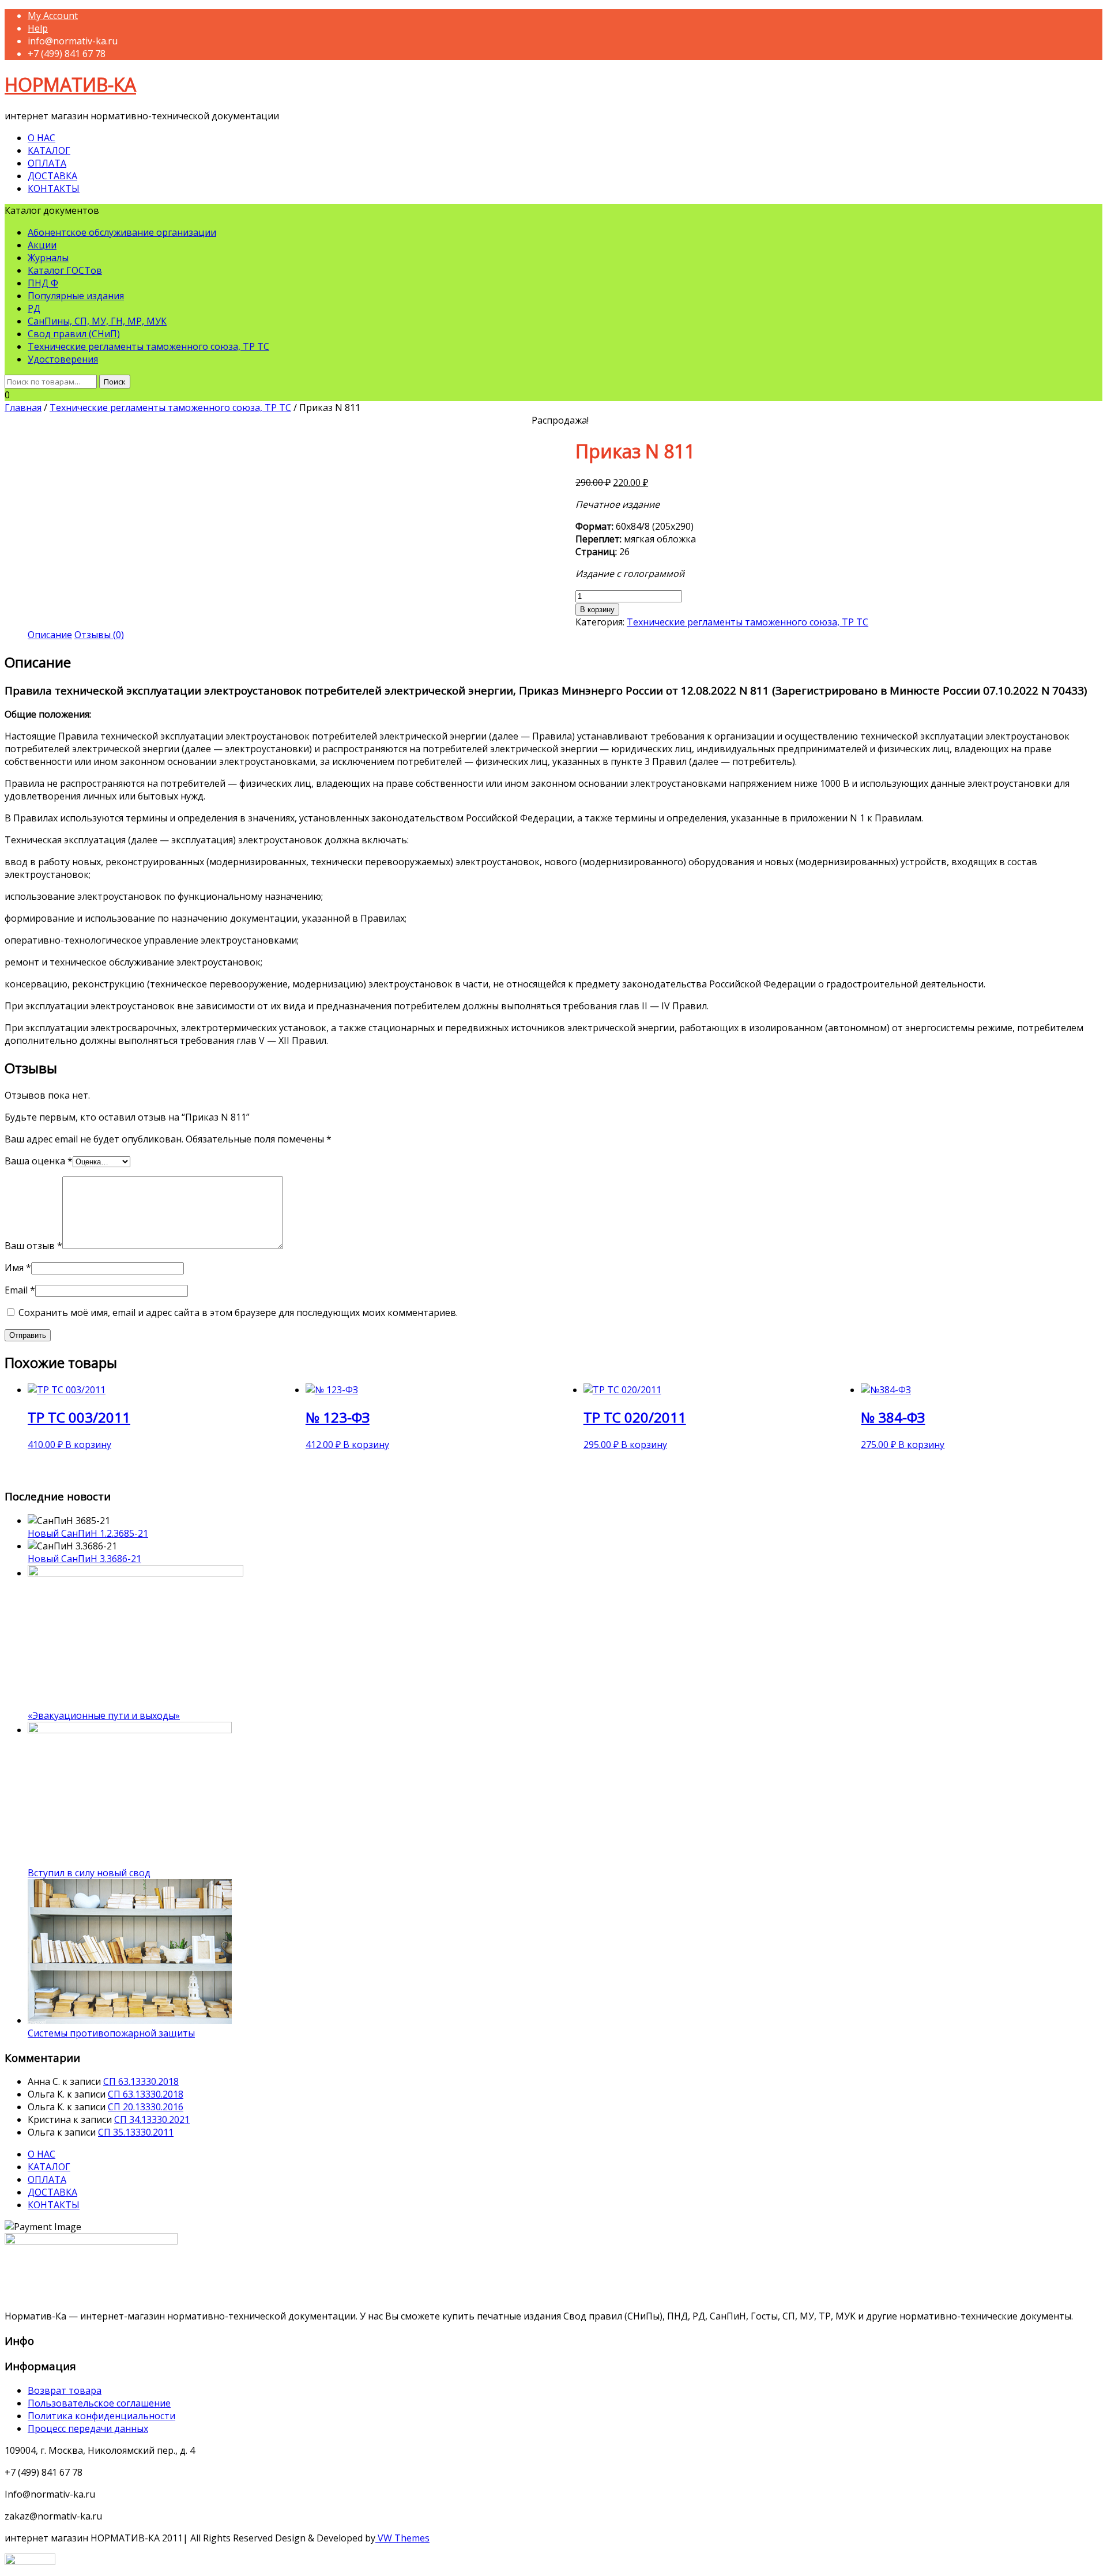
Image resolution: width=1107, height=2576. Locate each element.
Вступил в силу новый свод (89, 1873)
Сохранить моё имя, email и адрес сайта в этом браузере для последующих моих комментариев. (238, 1312)
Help (38, 28)
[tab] (50, 635)
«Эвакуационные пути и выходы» (104, 1715)
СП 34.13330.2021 (152, 2119)
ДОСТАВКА (52, 176)
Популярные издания (76, 296)
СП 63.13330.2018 (141, 2081)
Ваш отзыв (33, 1246)
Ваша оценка (39, 1161)
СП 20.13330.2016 (146, 2107)
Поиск (115, 382)
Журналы (48, 258)
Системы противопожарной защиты (111, 2033)
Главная (23, 408)
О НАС (42, 138)
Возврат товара (65, 2390)
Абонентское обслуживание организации (122, 232)
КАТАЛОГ (49, 150)
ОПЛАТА (47, 163)
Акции (42, 245)
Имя (18, 1268)
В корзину (597, 610)
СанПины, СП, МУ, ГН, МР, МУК (97, 321)
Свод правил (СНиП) (74, 334)
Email (20, 1290)
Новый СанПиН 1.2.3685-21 (88, 1533)
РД (34, 308)
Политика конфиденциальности (101, 2416)
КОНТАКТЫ (54, 188)
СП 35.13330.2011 (136, 2132)
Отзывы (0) (99, 635)
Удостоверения (63, 359)
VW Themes (402, 2538)
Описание (50, 635)
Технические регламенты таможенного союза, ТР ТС (148, 346)
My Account (53, 16)
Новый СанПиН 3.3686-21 (84, 1559)
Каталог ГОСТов (65, 270)
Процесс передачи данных (88, 2428)
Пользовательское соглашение (99, 2403)
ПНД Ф (43, 283)
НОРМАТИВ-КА (70, 84)
